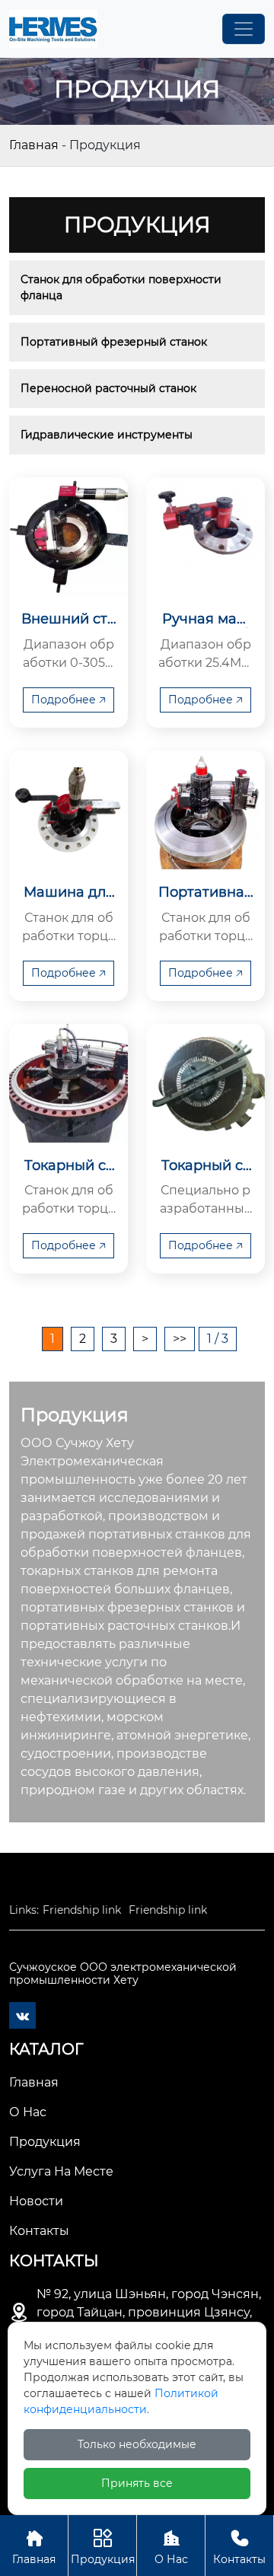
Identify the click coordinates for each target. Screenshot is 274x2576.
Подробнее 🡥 (68, 700)
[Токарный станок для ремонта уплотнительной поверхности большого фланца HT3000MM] (68, 1083)
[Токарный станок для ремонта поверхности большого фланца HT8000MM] (205, 1083)
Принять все (137, 2483)
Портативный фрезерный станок (114, 342)
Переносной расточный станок (108, 388)
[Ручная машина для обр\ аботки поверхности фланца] (205, 537)
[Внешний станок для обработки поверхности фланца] (68, 537)
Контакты (239, 2547)
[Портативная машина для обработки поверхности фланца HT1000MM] (205, 810)
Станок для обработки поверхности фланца (123, 287)
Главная (34, 145)
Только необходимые (137, 2444)
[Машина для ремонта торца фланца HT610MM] (68, 810)
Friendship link (82, 1910)
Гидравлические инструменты (107, 435)
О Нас (171, 2547)
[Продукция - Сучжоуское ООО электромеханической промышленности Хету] (53, 29)
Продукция (103, 2547)
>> (180, 1339)
